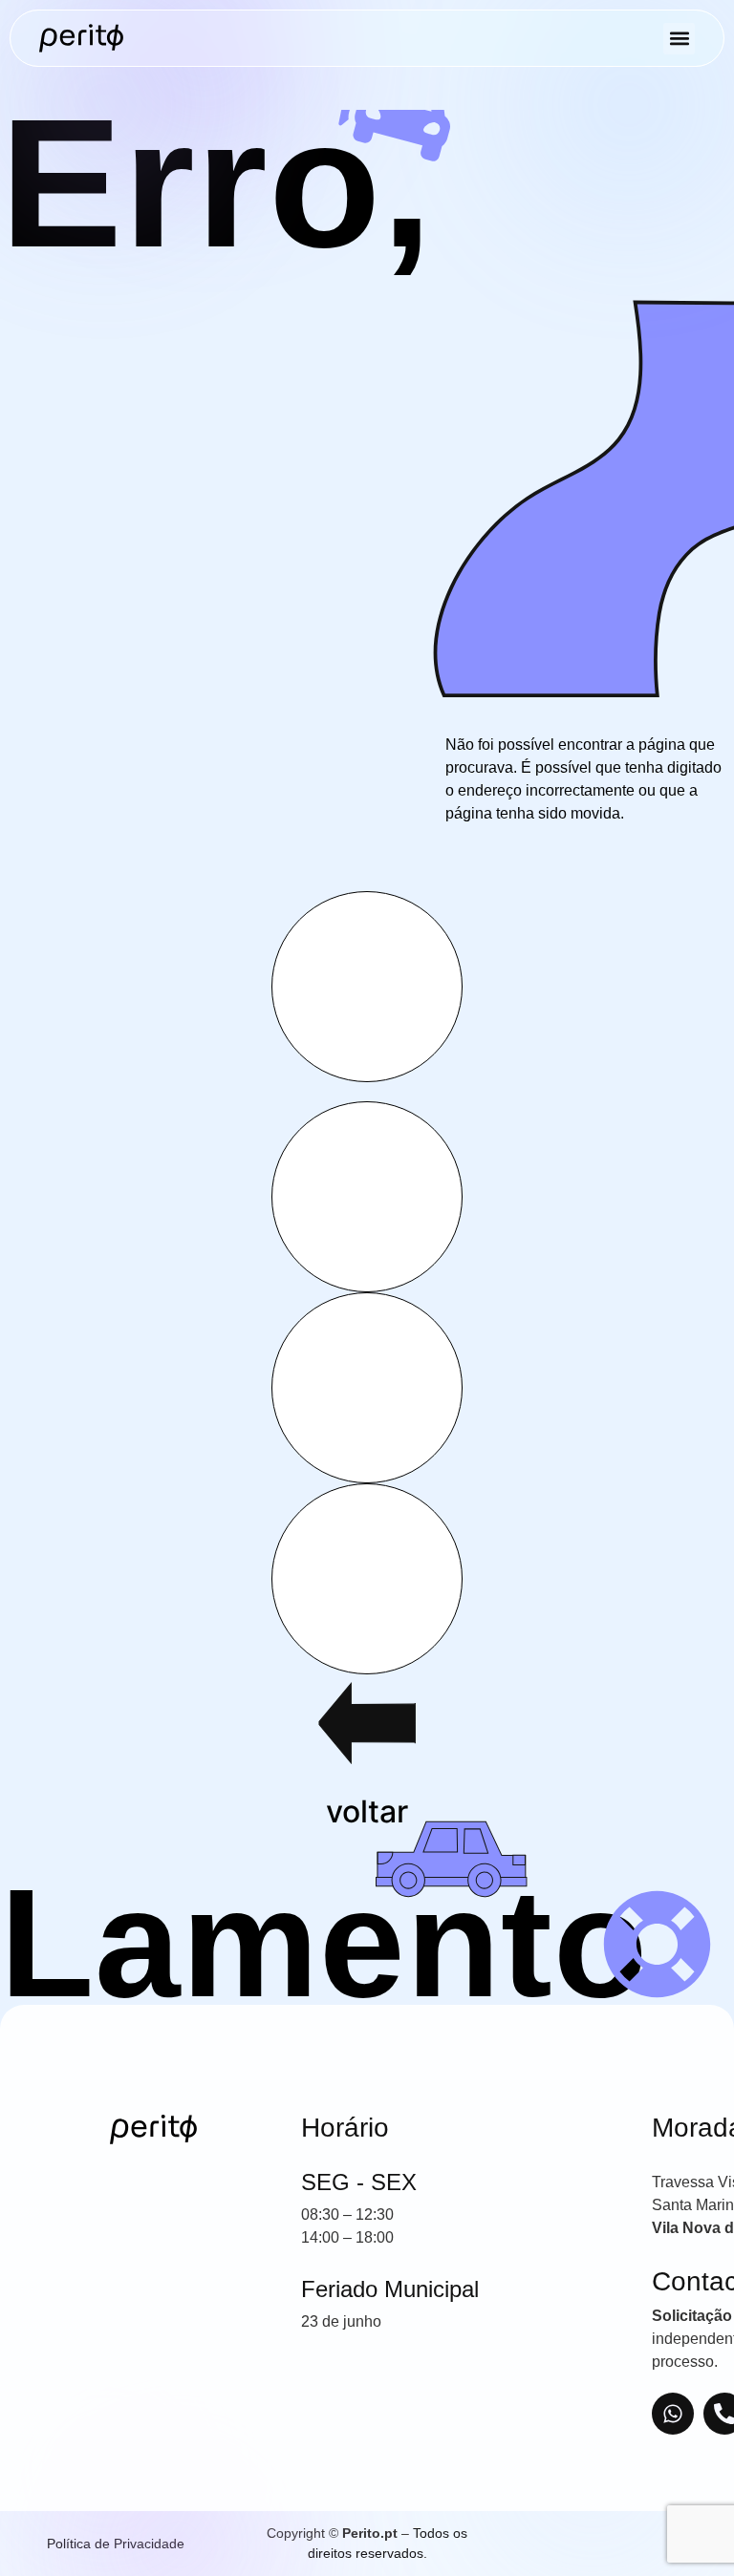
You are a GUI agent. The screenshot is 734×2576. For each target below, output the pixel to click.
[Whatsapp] (673, 2414)
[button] (679, 39)
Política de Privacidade (116, 2544)
